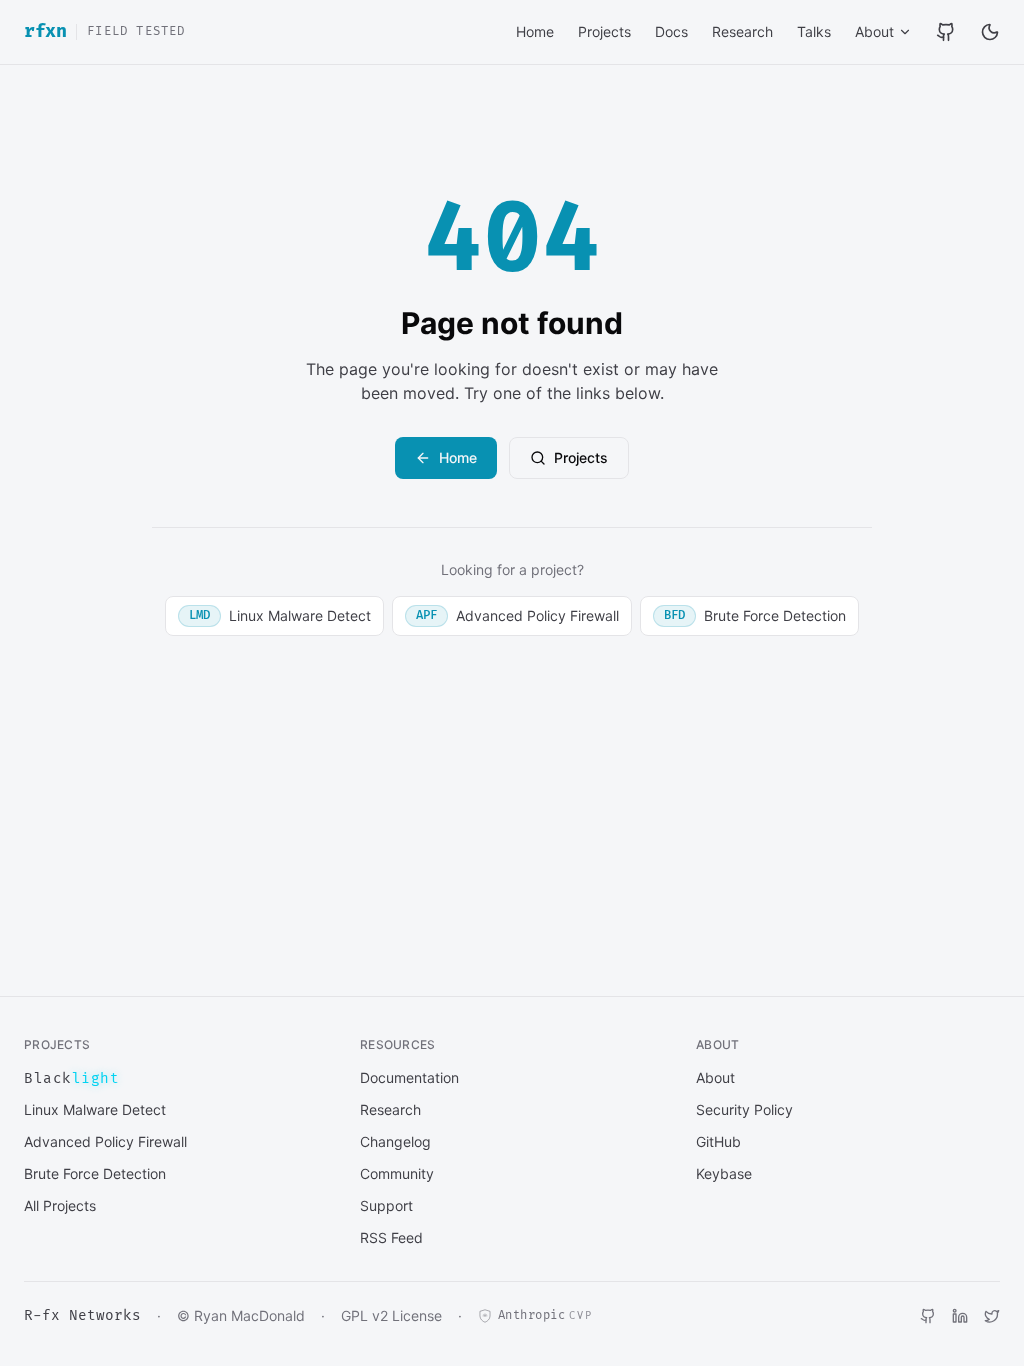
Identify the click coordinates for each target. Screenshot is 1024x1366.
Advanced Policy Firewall (517, 615)
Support (386, 1205)
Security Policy (744, 1109)
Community (397, 1173)
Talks (814, 31)
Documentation (409, 1077)
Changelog (395, 1141)
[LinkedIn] (960, 1316)
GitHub (718, 1141)
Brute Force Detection (755, 615)
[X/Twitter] (992, 1316)
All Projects (60, 1205)
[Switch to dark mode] (990, 32)
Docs (671, 31)
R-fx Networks (82, 1315)
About (874, 31)
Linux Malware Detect (280, 615)
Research (742, 31)
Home (535, 31)
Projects (604, 31)
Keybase (724, 1173)
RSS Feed (391, 1237)
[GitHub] (946, 32)
